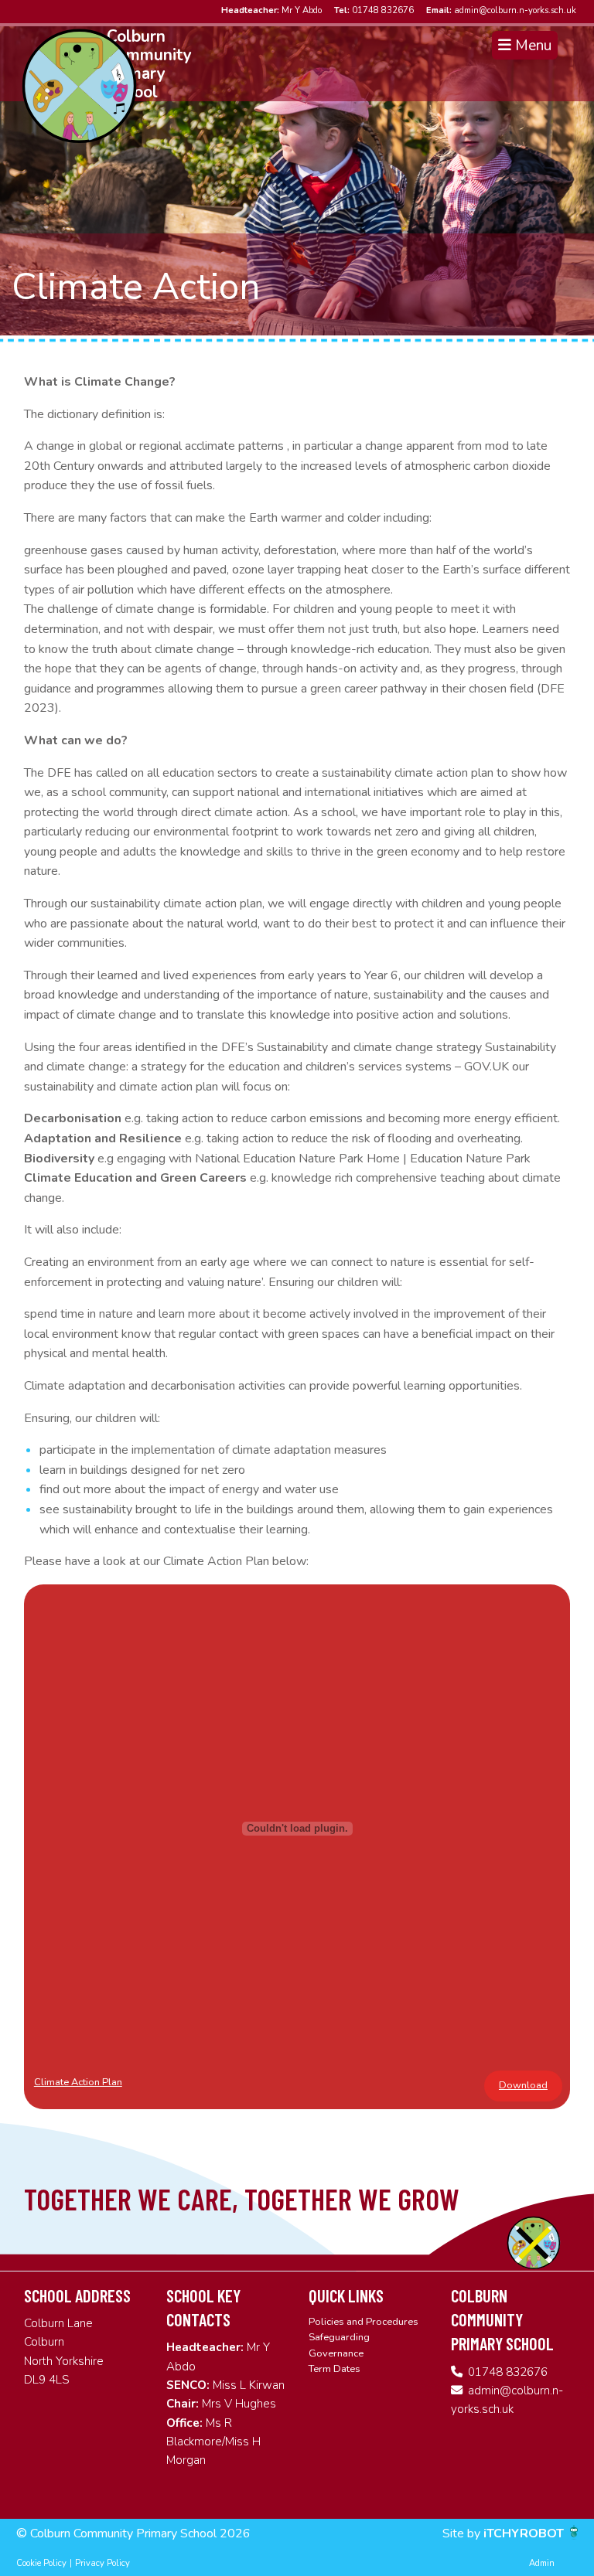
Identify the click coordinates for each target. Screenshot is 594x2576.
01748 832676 (374, 10)
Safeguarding (339, 2337)
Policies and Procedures (364, 2322)
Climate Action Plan (78, 2082)
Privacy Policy (102, 2563)
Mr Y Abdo (271, 10)
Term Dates (335, 2369)
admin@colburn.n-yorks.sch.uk (501, 10)
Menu (531, 46)
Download (523, 2085)
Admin (542, 2563)
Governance (336, 2353)
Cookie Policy (41, 2563)
